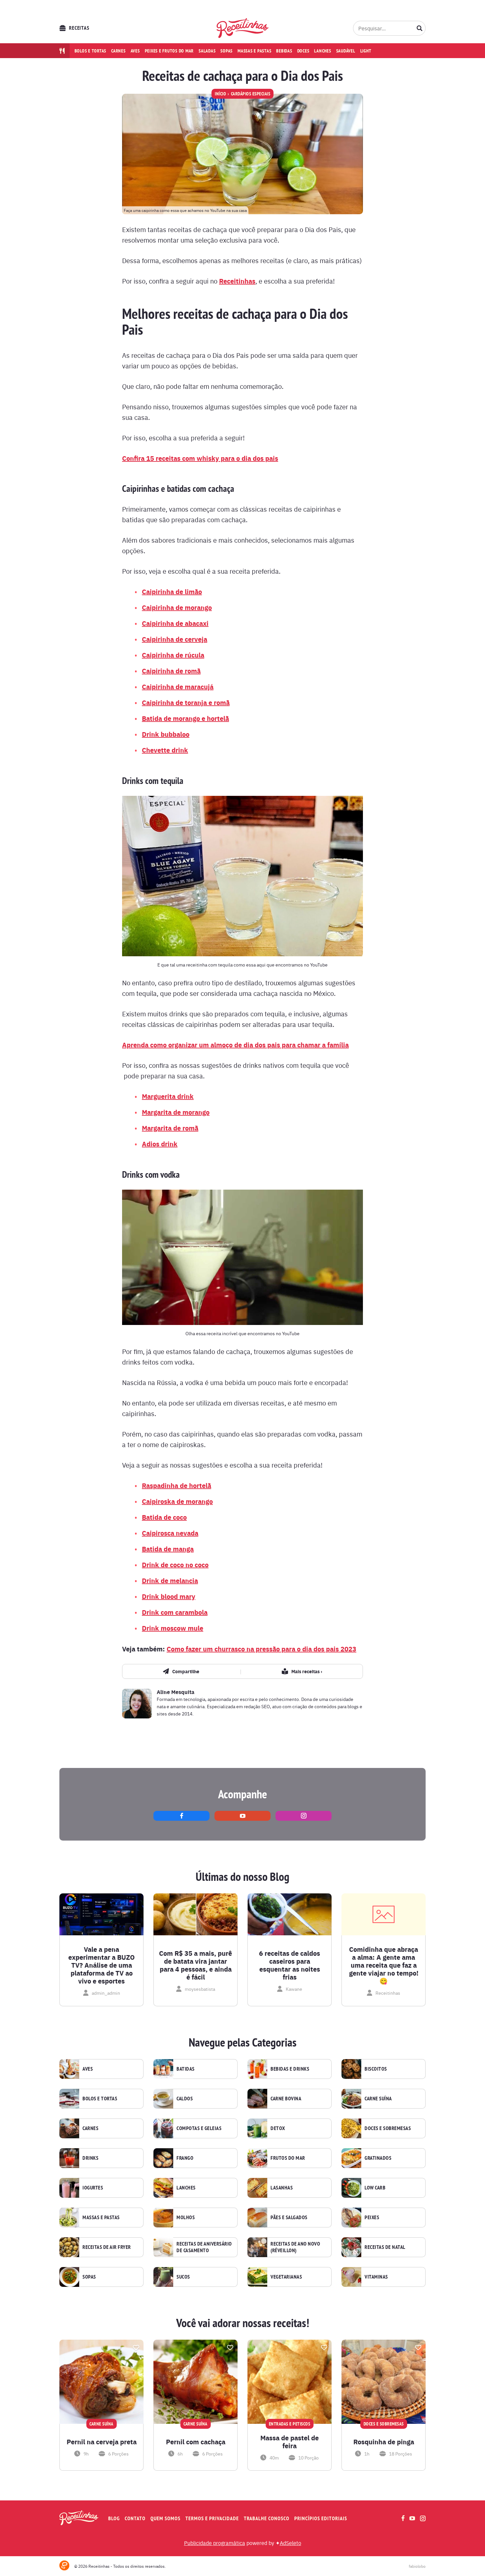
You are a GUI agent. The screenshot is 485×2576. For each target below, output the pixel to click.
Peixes (372, 2218)
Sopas (226, 51)
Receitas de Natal (385, 2247)
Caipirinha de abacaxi (175, 623)
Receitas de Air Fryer (107, 2247)
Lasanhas (282, 2188)
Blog (114, 2518)
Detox (278, 2128)
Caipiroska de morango (177, 1501)
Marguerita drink (168, 1096)
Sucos (183, 2277)
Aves (135, 51)
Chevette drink (165, 750)
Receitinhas (237, 281)
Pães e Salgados (289, 2218)
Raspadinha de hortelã (177, 1485)
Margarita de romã (170, 1128)
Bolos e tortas (91, 51)
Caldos (185, 2099)
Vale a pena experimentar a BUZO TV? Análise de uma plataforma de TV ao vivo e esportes (101, 1965)
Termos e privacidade (212, 2518)
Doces (303, 51)
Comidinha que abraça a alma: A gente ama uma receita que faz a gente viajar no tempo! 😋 (384, 1965)
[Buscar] (420, 28)
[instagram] (304, 1816)
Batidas (186, 2069)
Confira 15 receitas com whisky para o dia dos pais (200, 458)
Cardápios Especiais (251, 94)
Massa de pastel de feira (290, 2442)
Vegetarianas (286, 2277)
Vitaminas (376, 2277)
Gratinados (378, 2158)
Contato (135, 2518)
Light (366, 51)
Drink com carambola (175, 1612)
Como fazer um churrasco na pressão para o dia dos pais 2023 (261, 1649)
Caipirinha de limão (172, 591)
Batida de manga (168, 1549)
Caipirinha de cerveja (175, 639)
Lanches (323, 51)
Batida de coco (164, 1517)
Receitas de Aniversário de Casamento (204, 2247)
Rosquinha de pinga (384, 2442)
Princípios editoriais (321, 2518)
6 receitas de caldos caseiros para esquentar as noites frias (290, 1965)
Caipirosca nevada (170, 1533)
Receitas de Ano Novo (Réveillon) (295, 2247)
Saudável (346, 51)
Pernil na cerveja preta (102, 2442)
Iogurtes (93, 2188)
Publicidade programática (215, 2543)
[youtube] (242, 1816)
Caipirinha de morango (177, 607)
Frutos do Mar (288, 2158)
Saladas (207, 51)
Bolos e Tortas (100, 2099)
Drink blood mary (169, 1596)
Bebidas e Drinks (290, 2069)
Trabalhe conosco (267, 2518)
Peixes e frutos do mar (169, 51)
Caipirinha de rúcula (173, 655)
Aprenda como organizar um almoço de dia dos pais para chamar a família (235, 1045)
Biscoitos (376, 2069)
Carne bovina (286, 2099)
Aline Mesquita (176, 1692)
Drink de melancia (170, 1580)
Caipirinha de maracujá (178, 686)
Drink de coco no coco (175, 1564)
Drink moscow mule (173, 1628)
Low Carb (375, 2188)
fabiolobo (417, 2566)
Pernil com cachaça (196, 2442)
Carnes (118, 51)
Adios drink (160, 1144)
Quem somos (165, 2518)
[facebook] (181, 1816)
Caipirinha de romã (171, 671)
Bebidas (284, 51)
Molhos (186, 2218)
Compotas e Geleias (199, 2128)
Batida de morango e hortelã (185, 718)
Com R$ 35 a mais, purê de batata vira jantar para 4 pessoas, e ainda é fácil (195, 1965)
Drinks (90, 2158)
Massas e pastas (254, 51)
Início (220, 94)
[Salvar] (136, 2348)
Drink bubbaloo (166, 734)
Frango (185, 2158)
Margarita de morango (176, 1112)
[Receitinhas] (243, 28)
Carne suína (378, 2099)
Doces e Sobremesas (388, 2128)
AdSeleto (291, 2543)
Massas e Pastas (101, 2218)
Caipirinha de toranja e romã (186, 702)
